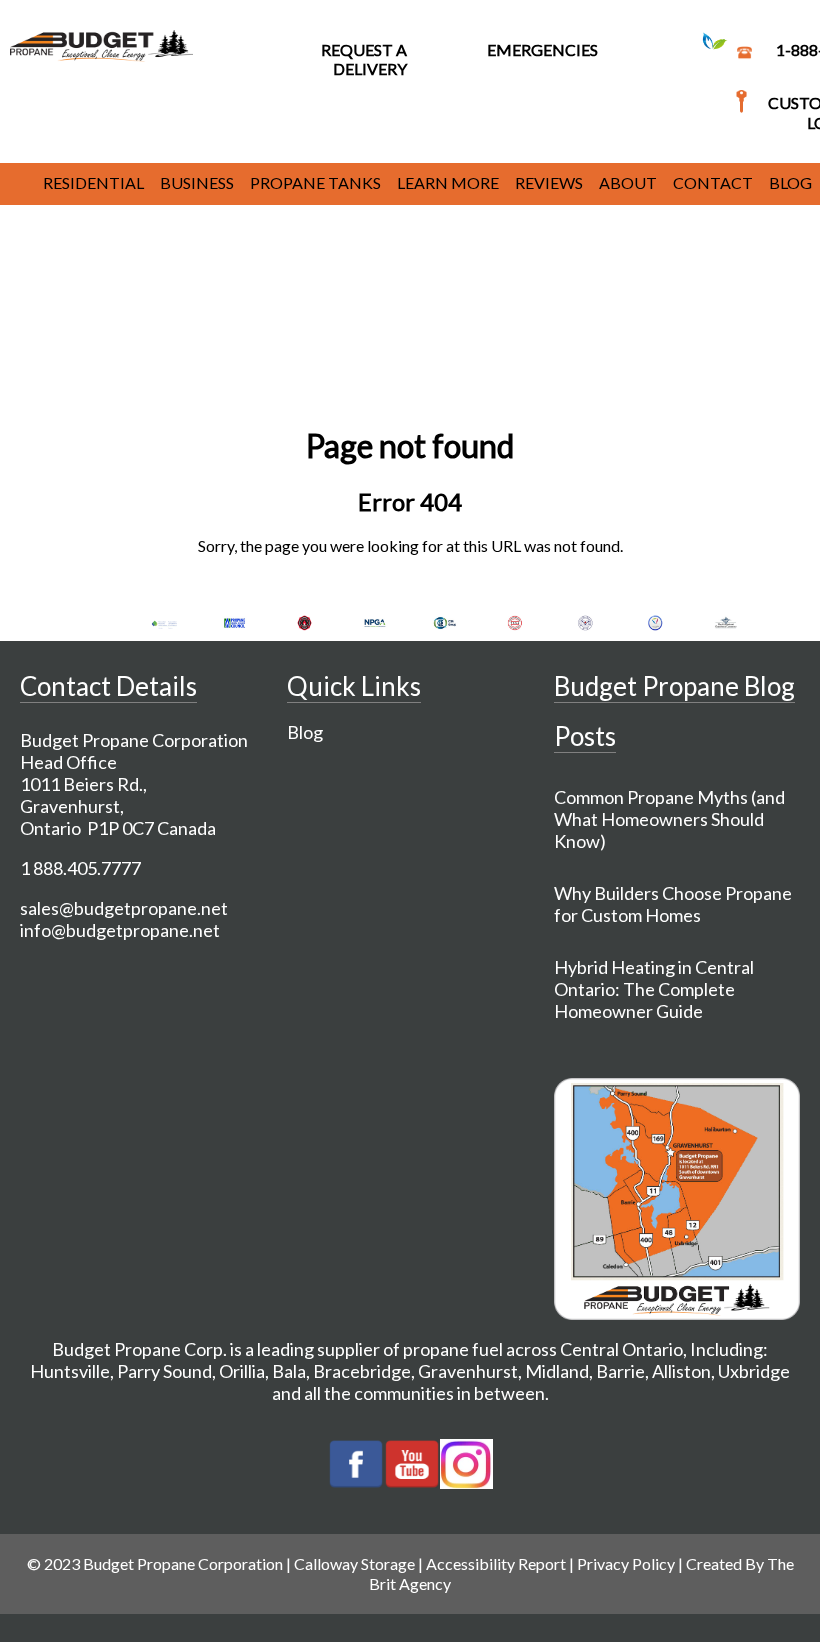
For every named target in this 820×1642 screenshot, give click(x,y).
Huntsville (70, 1371)
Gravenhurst (468, 1371)
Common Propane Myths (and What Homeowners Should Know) (669, 819)
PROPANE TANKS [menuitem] (315, 182)
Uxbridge (754, 1371)
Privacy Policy (626, 1563)
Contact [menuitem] (713, 182)
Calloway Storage (354, 1563)
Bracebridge (362, 1371)
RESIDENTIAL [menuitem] (93, 182)
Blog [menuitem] (790, 182)
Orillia (242, 1371)
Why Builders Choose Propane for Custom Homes (673, 904)
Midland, (559, 1371)
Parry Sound (164, 1371)
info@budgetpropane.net (120, 930)
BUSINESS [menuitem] (197, 182)
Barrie (620, 1371)
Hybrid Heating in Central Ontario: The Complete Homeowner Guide (654, 989)
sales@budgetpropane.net (124, 908)
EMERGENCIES (542, 49)
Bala (289, 1371)
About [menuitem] (628, 182)
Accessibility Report (496, 1563)
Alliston (681, 1371)
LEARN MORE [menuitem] (448, 182)
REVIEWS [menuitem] (549, 182)
